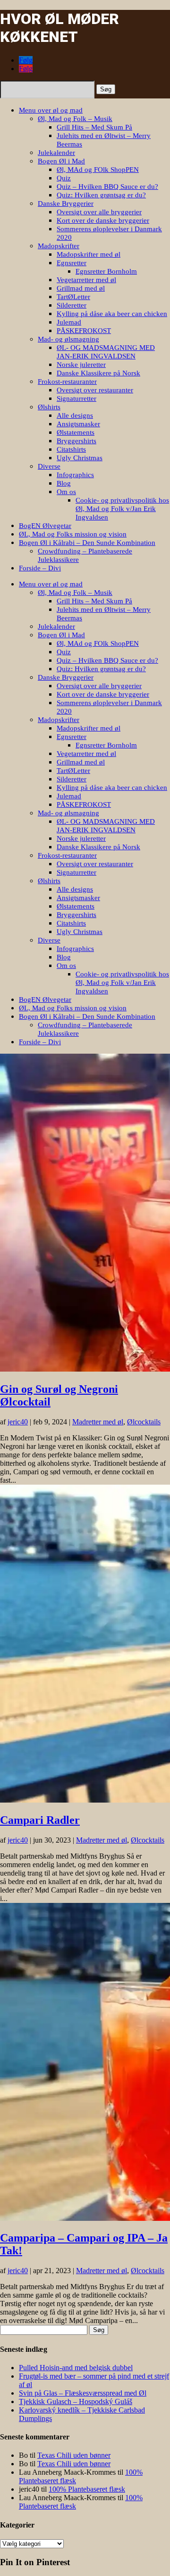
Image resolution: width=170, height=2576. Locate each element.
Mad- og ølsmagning (68, 339)
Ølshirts (49, 407)
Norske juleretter (81, 365)
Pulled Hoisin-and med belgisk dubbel (76, 2368)
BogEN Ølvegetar (45, 526)
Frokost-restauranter (67, 382)
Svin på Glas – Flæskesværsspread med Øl (83, 2393)
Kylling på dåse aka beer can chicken (112, 314)
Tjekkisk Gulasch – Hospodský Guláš (76, 2401)
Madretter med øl (98, 1422)
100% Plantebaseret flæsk (87, 2489)
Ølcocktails (144, 1422)
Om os (66, 492)
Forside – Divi (40, 568)
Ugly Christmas (80, 458)
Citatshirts (71, 449)
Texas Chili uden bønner (74, 2455)
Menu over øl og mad (51, 110)
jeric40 (18, 1422)
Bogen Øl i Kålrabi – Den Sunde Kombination (87, 543)
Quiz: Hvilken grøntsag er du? (101, 195)
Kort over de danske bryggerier (103, 220)
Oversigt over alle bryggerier (99, 212)
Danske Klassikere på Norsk (98, 373)
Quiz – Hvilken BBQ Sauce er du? (107, 187)
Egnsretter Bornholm (106, 271)
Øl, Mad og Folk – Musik (75, 119)
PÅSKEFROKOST (84, 331)
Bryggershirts (76, 441)
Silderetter (72, 305)
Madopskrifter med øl (89, 254)
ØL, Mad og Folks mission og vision (73, 534)
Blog (64, 483)
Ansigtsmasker (78, 424)
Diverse (49, 466)
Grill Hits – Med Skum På (94, 127)
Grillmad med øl (81, 288)
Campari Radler (40, 1820)
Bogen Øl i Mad (61, 161)
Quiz (64, 178)
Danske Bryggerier (66, 203)
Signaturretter (76, 398)
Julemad (69, 322)
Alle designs (75, 415)
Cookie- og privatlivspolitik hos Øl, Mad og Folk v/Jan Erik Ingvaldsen (122, 509)
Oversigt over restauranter (95, 390)
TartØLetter (73, 297)
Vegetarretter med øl (86, 280)
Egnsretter (72, 263)
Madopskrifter (59, 246)
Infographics (75, 475)
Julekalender (56, 153)
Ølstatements (76, 432)
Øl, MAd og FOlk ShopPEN (98, 170)
